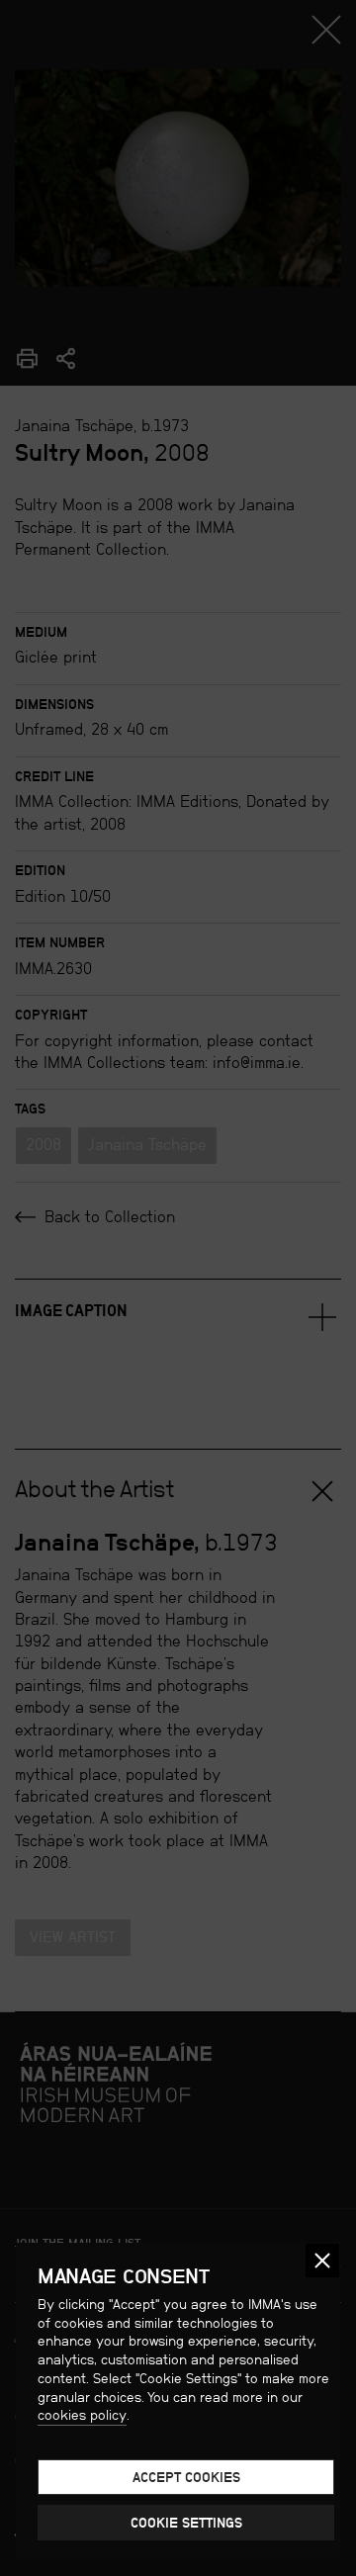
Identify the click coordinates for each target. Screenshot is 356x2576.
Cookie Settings (186, 2523)
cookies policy (82, 2415)
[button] (322, 2261)
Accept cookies (186, 2477)
